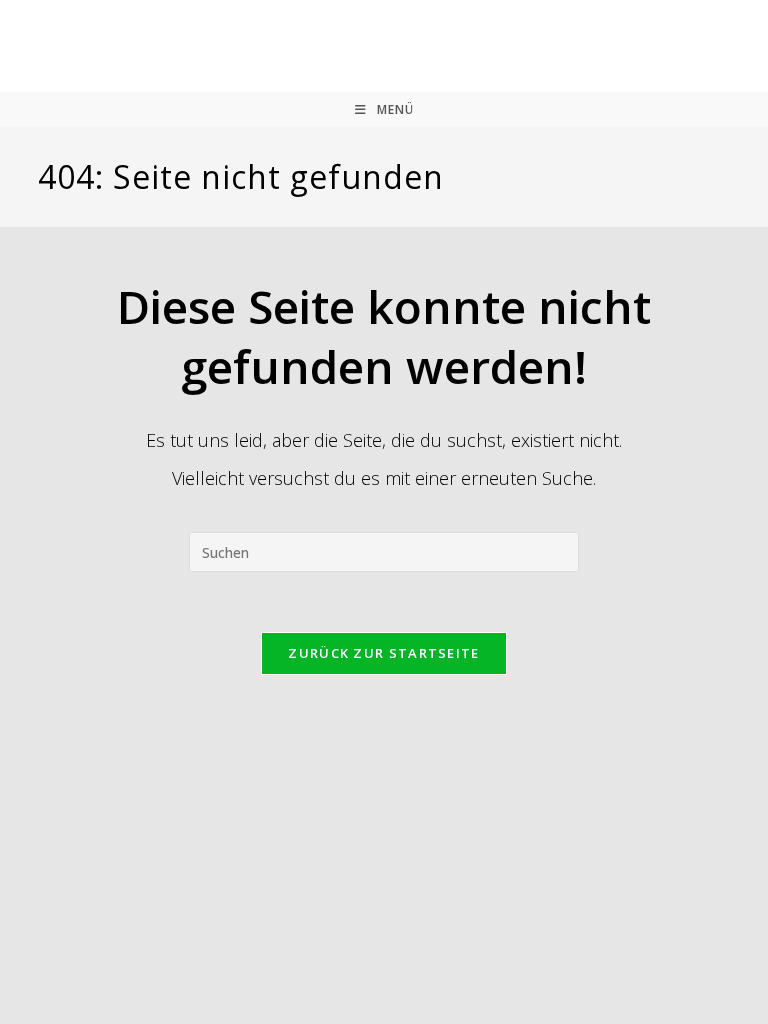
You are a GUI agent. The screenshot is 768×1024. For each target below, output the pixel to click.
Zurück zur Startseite (383, 653)
